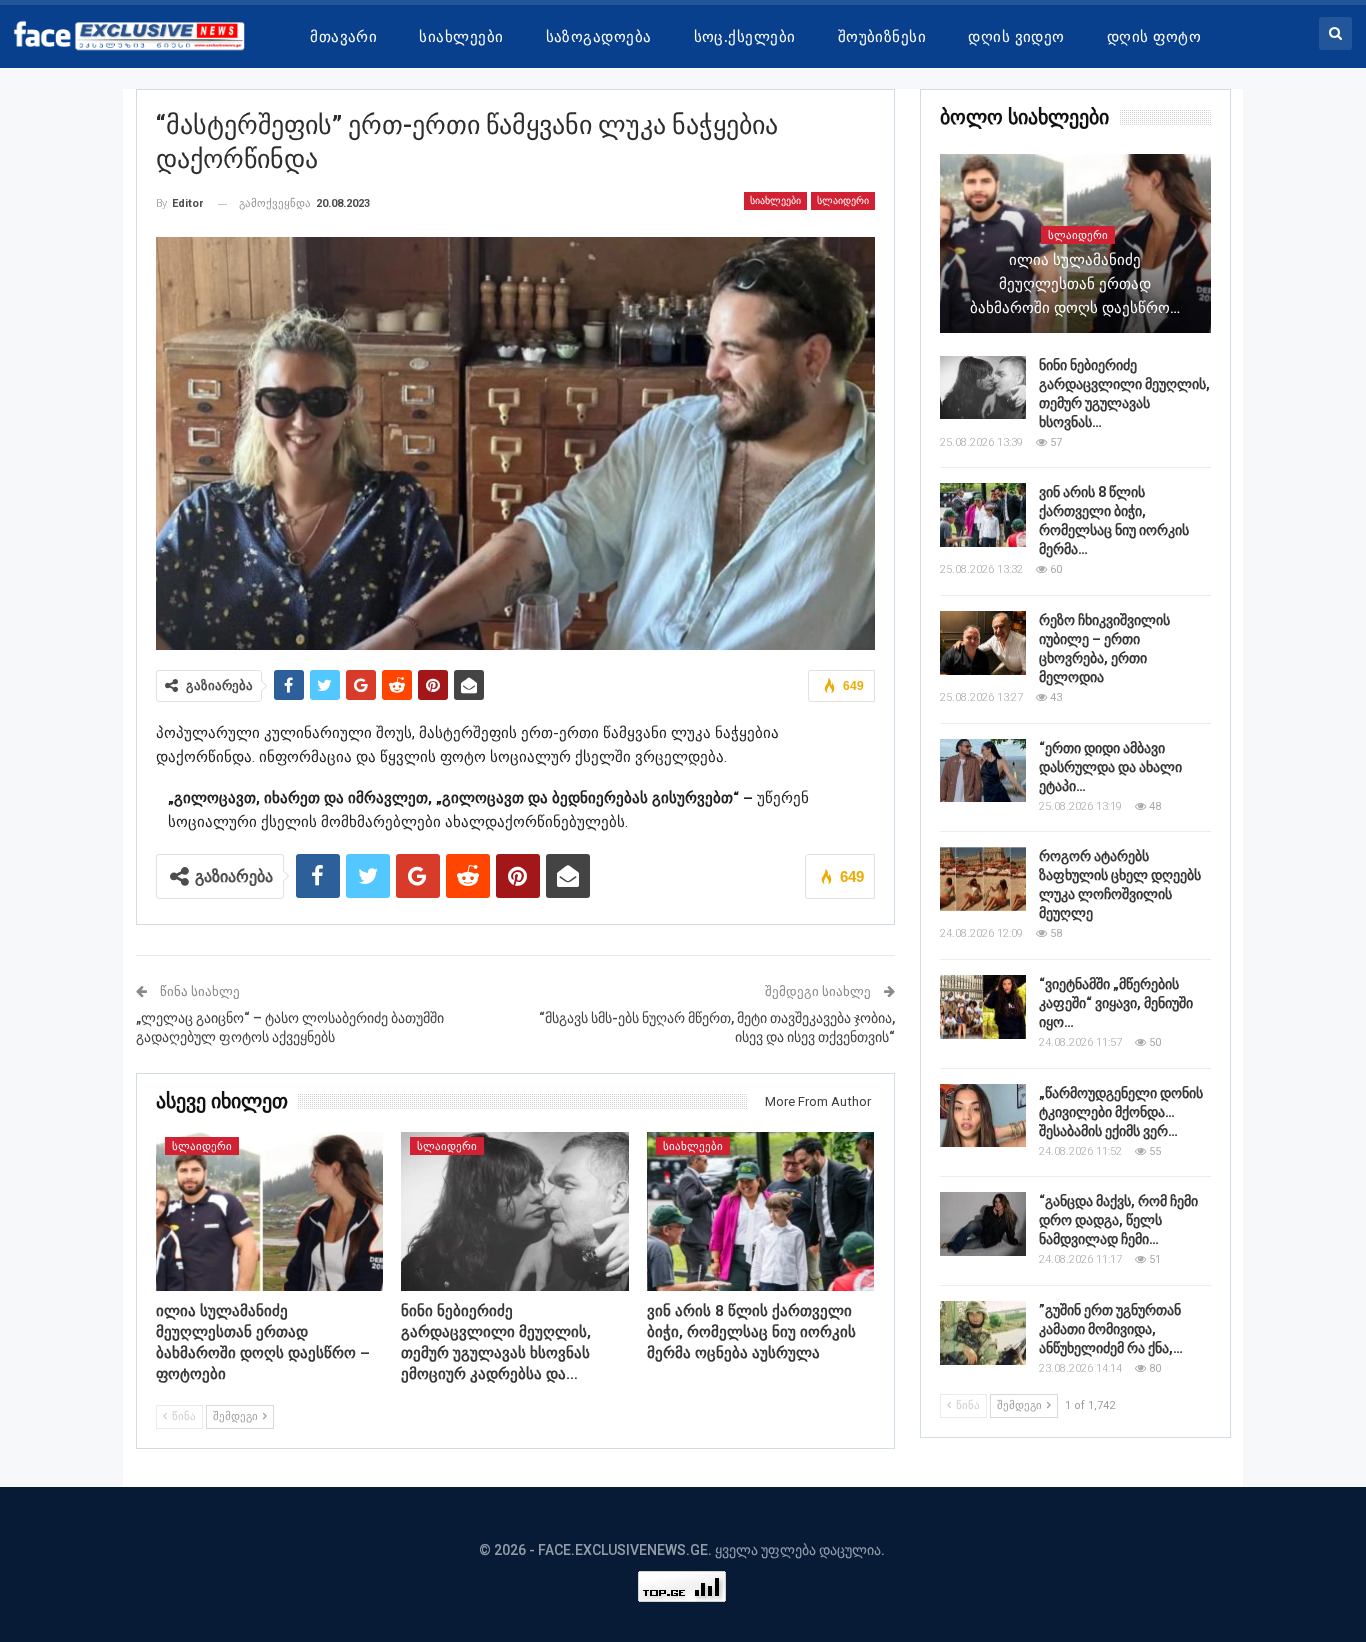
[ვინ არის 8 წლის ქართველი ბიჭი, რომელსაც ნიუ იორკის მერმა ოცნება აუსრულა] (761, 1211)
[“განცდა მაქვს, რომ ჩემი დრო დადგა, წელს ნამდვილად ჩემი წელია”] (983, 1224)
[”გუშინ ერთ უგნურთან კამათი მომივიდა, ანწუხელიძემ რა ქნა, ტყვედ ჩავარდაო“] (983, 1333)
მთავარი (343, 37)
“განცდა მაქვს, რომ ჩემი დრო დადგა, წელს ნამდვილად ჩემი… (1118, 1220)
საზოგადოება (599, 37)
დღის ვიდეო (1016, 37)
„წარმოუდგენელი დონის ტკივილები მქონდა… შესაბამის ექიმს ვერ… (1121, 1112)
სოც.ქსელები (745, 37)
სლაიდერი (843, 200)
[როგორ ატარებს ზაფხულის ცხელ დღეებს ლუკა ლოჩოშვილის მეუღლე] (983, 879)
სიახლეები (461, 37)
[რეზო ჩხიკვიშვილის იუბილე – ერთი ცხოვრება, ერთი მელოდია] (983, 643)
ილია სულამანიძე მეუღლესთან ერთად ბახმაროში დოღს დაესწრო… (1075, 284)
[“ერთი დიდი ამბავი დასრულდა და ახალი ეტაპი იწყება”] (983, 771)
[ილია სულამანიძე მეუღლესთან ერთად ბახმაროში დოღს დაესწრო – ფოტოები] (270, 1211)
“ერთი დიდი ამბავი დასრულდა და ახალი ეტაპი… (1110, 767)
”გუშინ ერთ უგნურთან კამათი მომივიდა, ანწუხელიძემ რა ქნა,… (1111, 1329)
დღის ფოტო (1154, 37)
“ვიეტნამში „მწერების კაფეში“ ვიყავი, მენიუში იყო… (1116, 1003)
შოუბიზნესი (882, 37)
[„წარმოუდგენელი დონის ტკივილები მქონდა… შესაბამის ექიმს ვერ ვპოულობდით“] (983, 1116)
